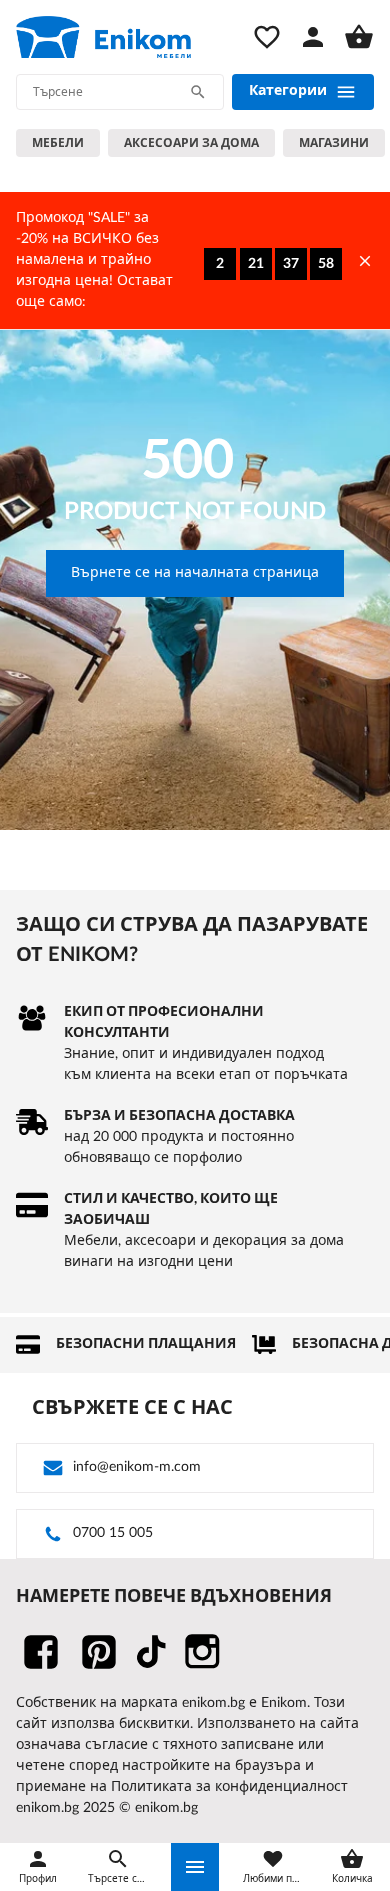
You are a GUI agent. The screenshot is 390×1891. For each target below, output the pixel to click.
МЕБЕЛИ (58, 143)
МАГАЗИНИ (334, 143)
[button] (195, 1867)
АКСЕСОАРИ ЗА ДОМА (191, 143)
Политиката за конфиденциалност (229, 1787)
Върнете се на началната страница (195, 573)
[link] (103, 37)
